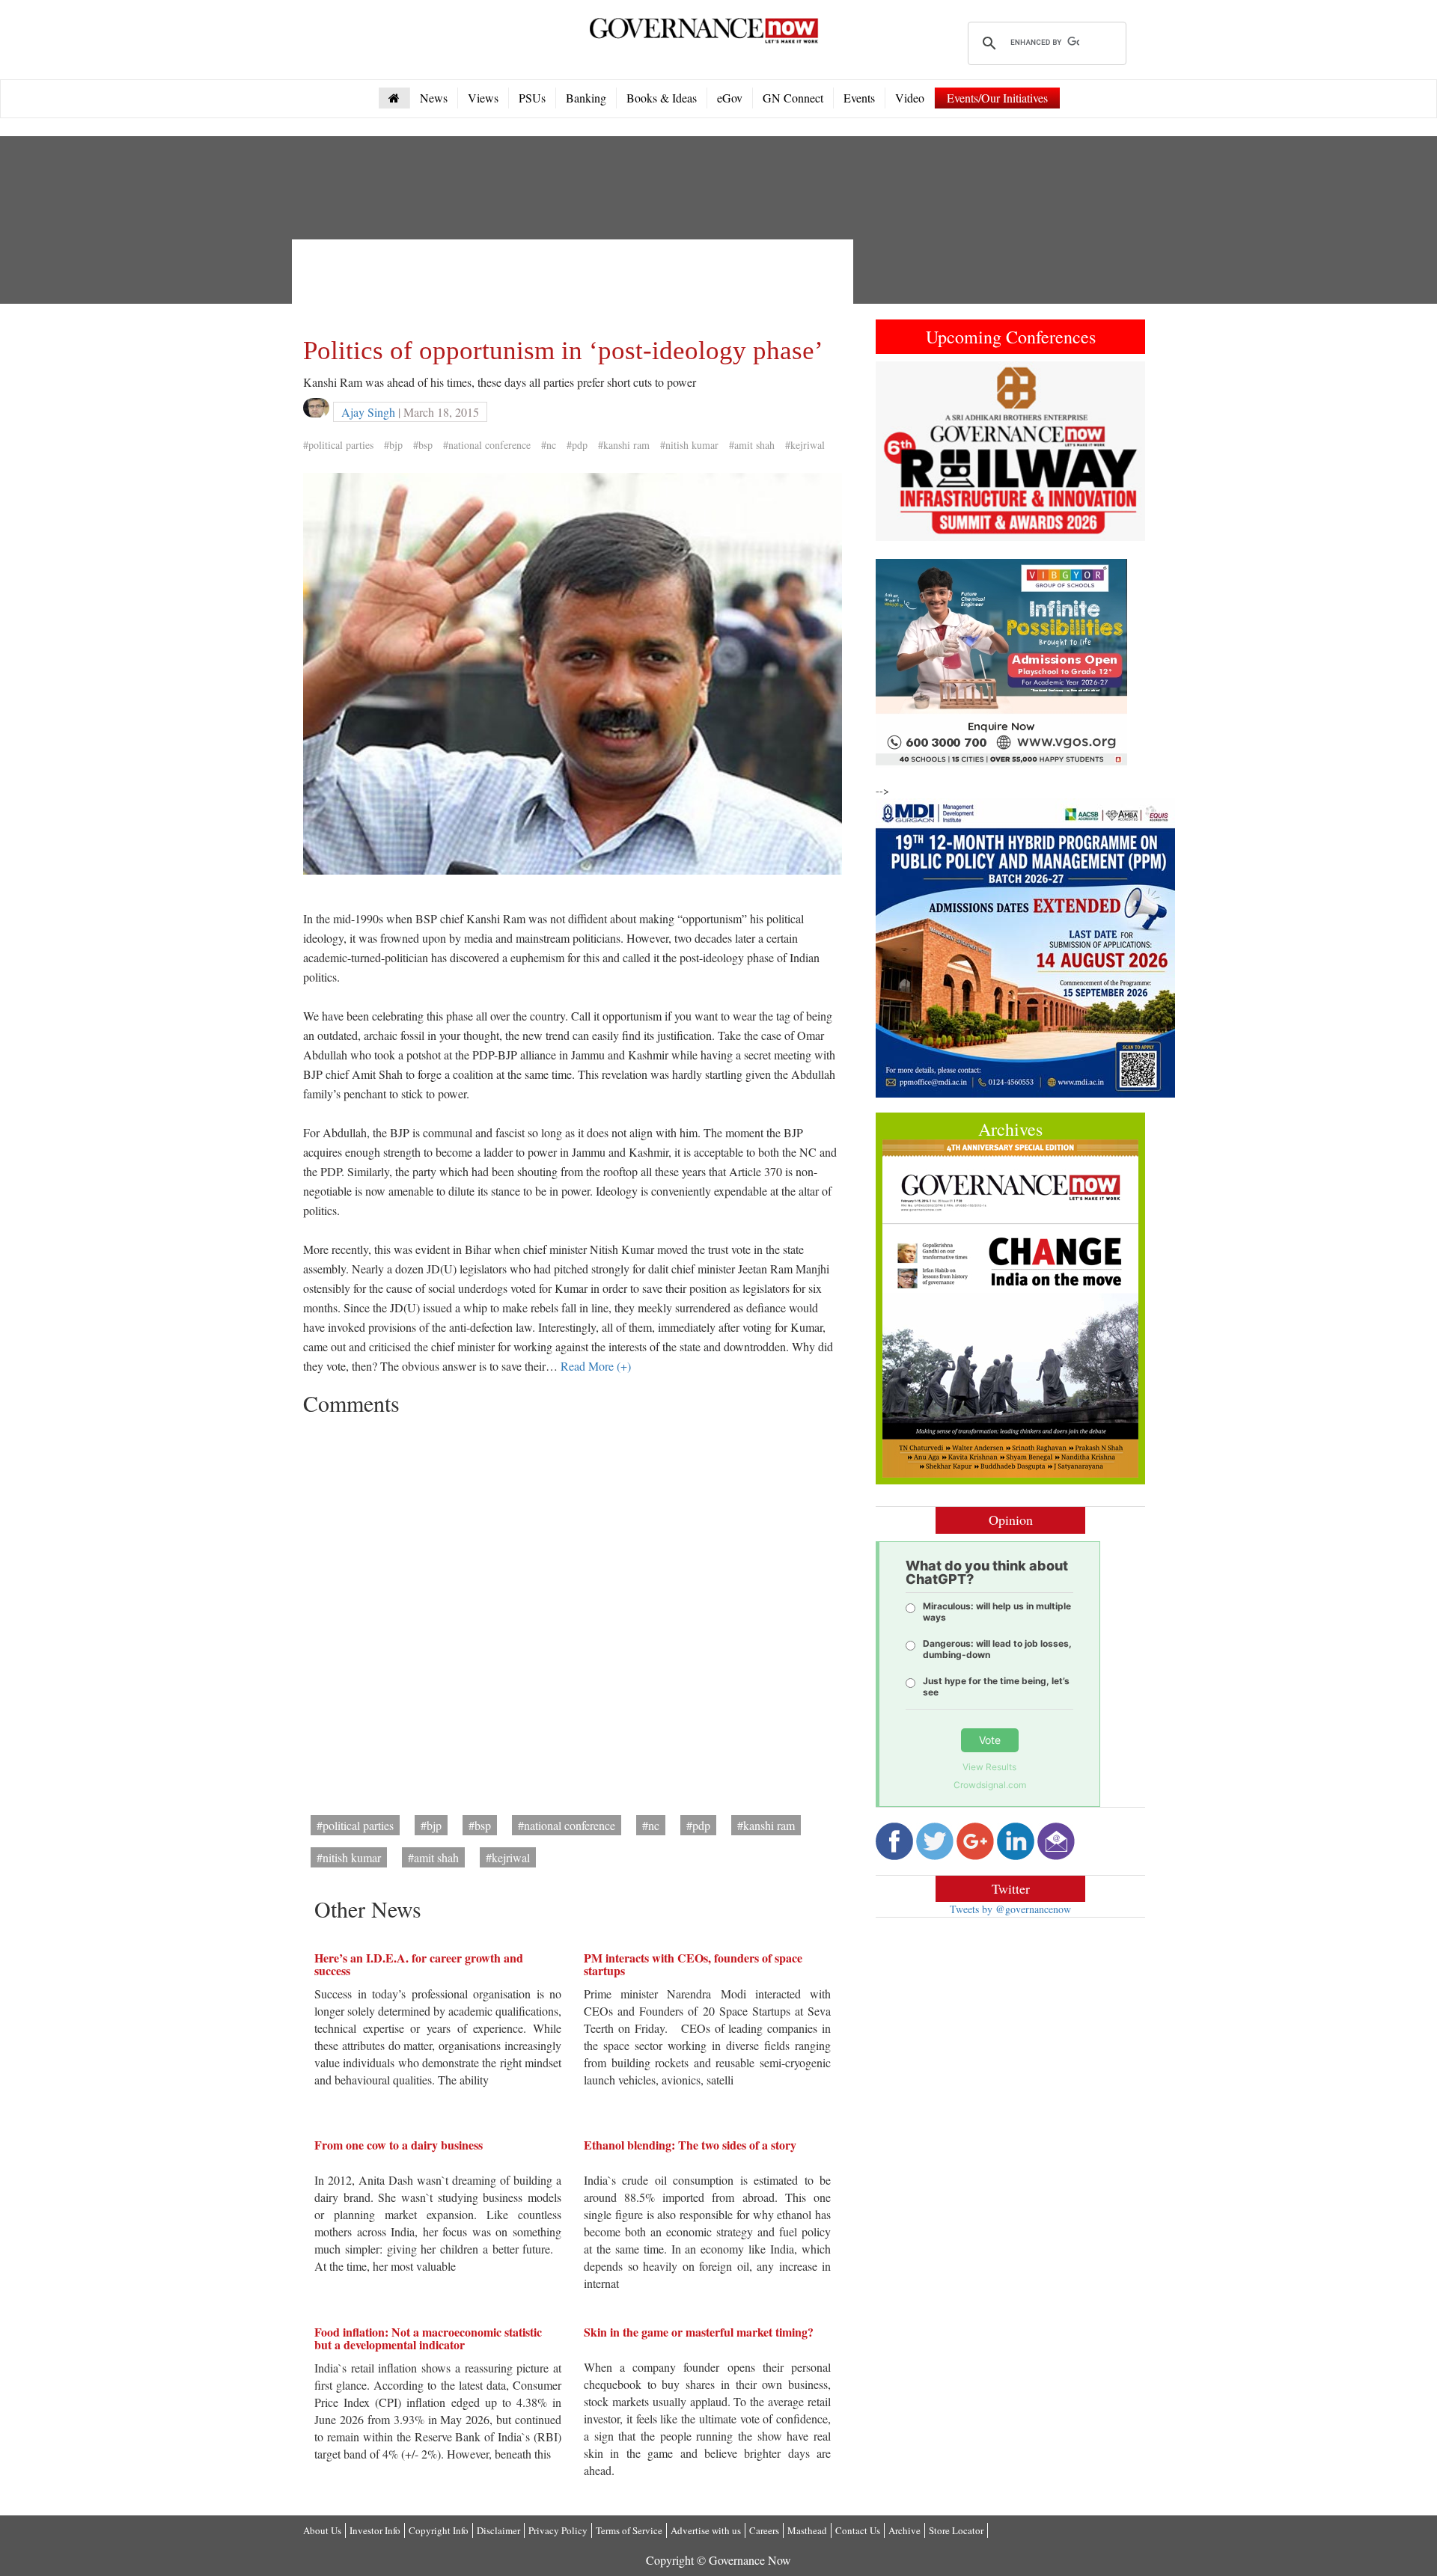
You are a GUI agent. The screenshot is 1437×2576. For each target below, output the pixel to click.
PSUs (532, 98)
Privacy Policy (558, 2530)
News (434, 98)
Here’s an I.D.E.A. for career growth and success (419, 1964)
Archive (904, 2530)
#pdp (577, 445)
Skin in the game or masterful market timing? (699, 2332)
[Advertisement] (576, 284)
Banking (586, 98)
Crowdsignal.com (990, 1785)
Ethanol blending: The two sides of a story (690, 2145)
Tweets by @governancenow (1010, 1909)
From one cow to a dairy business (399, 2145)
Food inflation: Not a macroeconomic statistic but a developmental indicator (428, 2338)
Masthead (807, 2530)
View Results (989, 1767)
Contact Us (858, 2530)
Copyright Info (439, 2530)
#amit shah (752, 445)
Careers (764, 2530)
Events (859, 98)
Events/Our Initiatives (997, 98)
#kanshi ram (624, 445)
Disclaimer (498, 2530)
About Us (322, 2530)
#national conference (487, 445)
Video (910, 98)
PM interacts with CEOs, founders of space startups (693, 1964)
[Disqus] (573, 1610)
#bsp (423, 445)
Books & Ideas (662, 98)
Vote (990, 1740)
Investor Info (375, 2530)
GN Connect (793, 98)
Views (483, 98)
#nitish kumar (689, 445)
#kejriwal (805, 445)
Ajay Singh (368, 412)
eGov (730, 98)
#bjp (393, 445)
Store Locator (956, 2530)
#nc (549, 445)
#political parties (338, 445)
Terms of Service (629, 2530)
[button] (896, 451)
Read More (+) (596, 1366)
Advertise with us (706, 2530)
